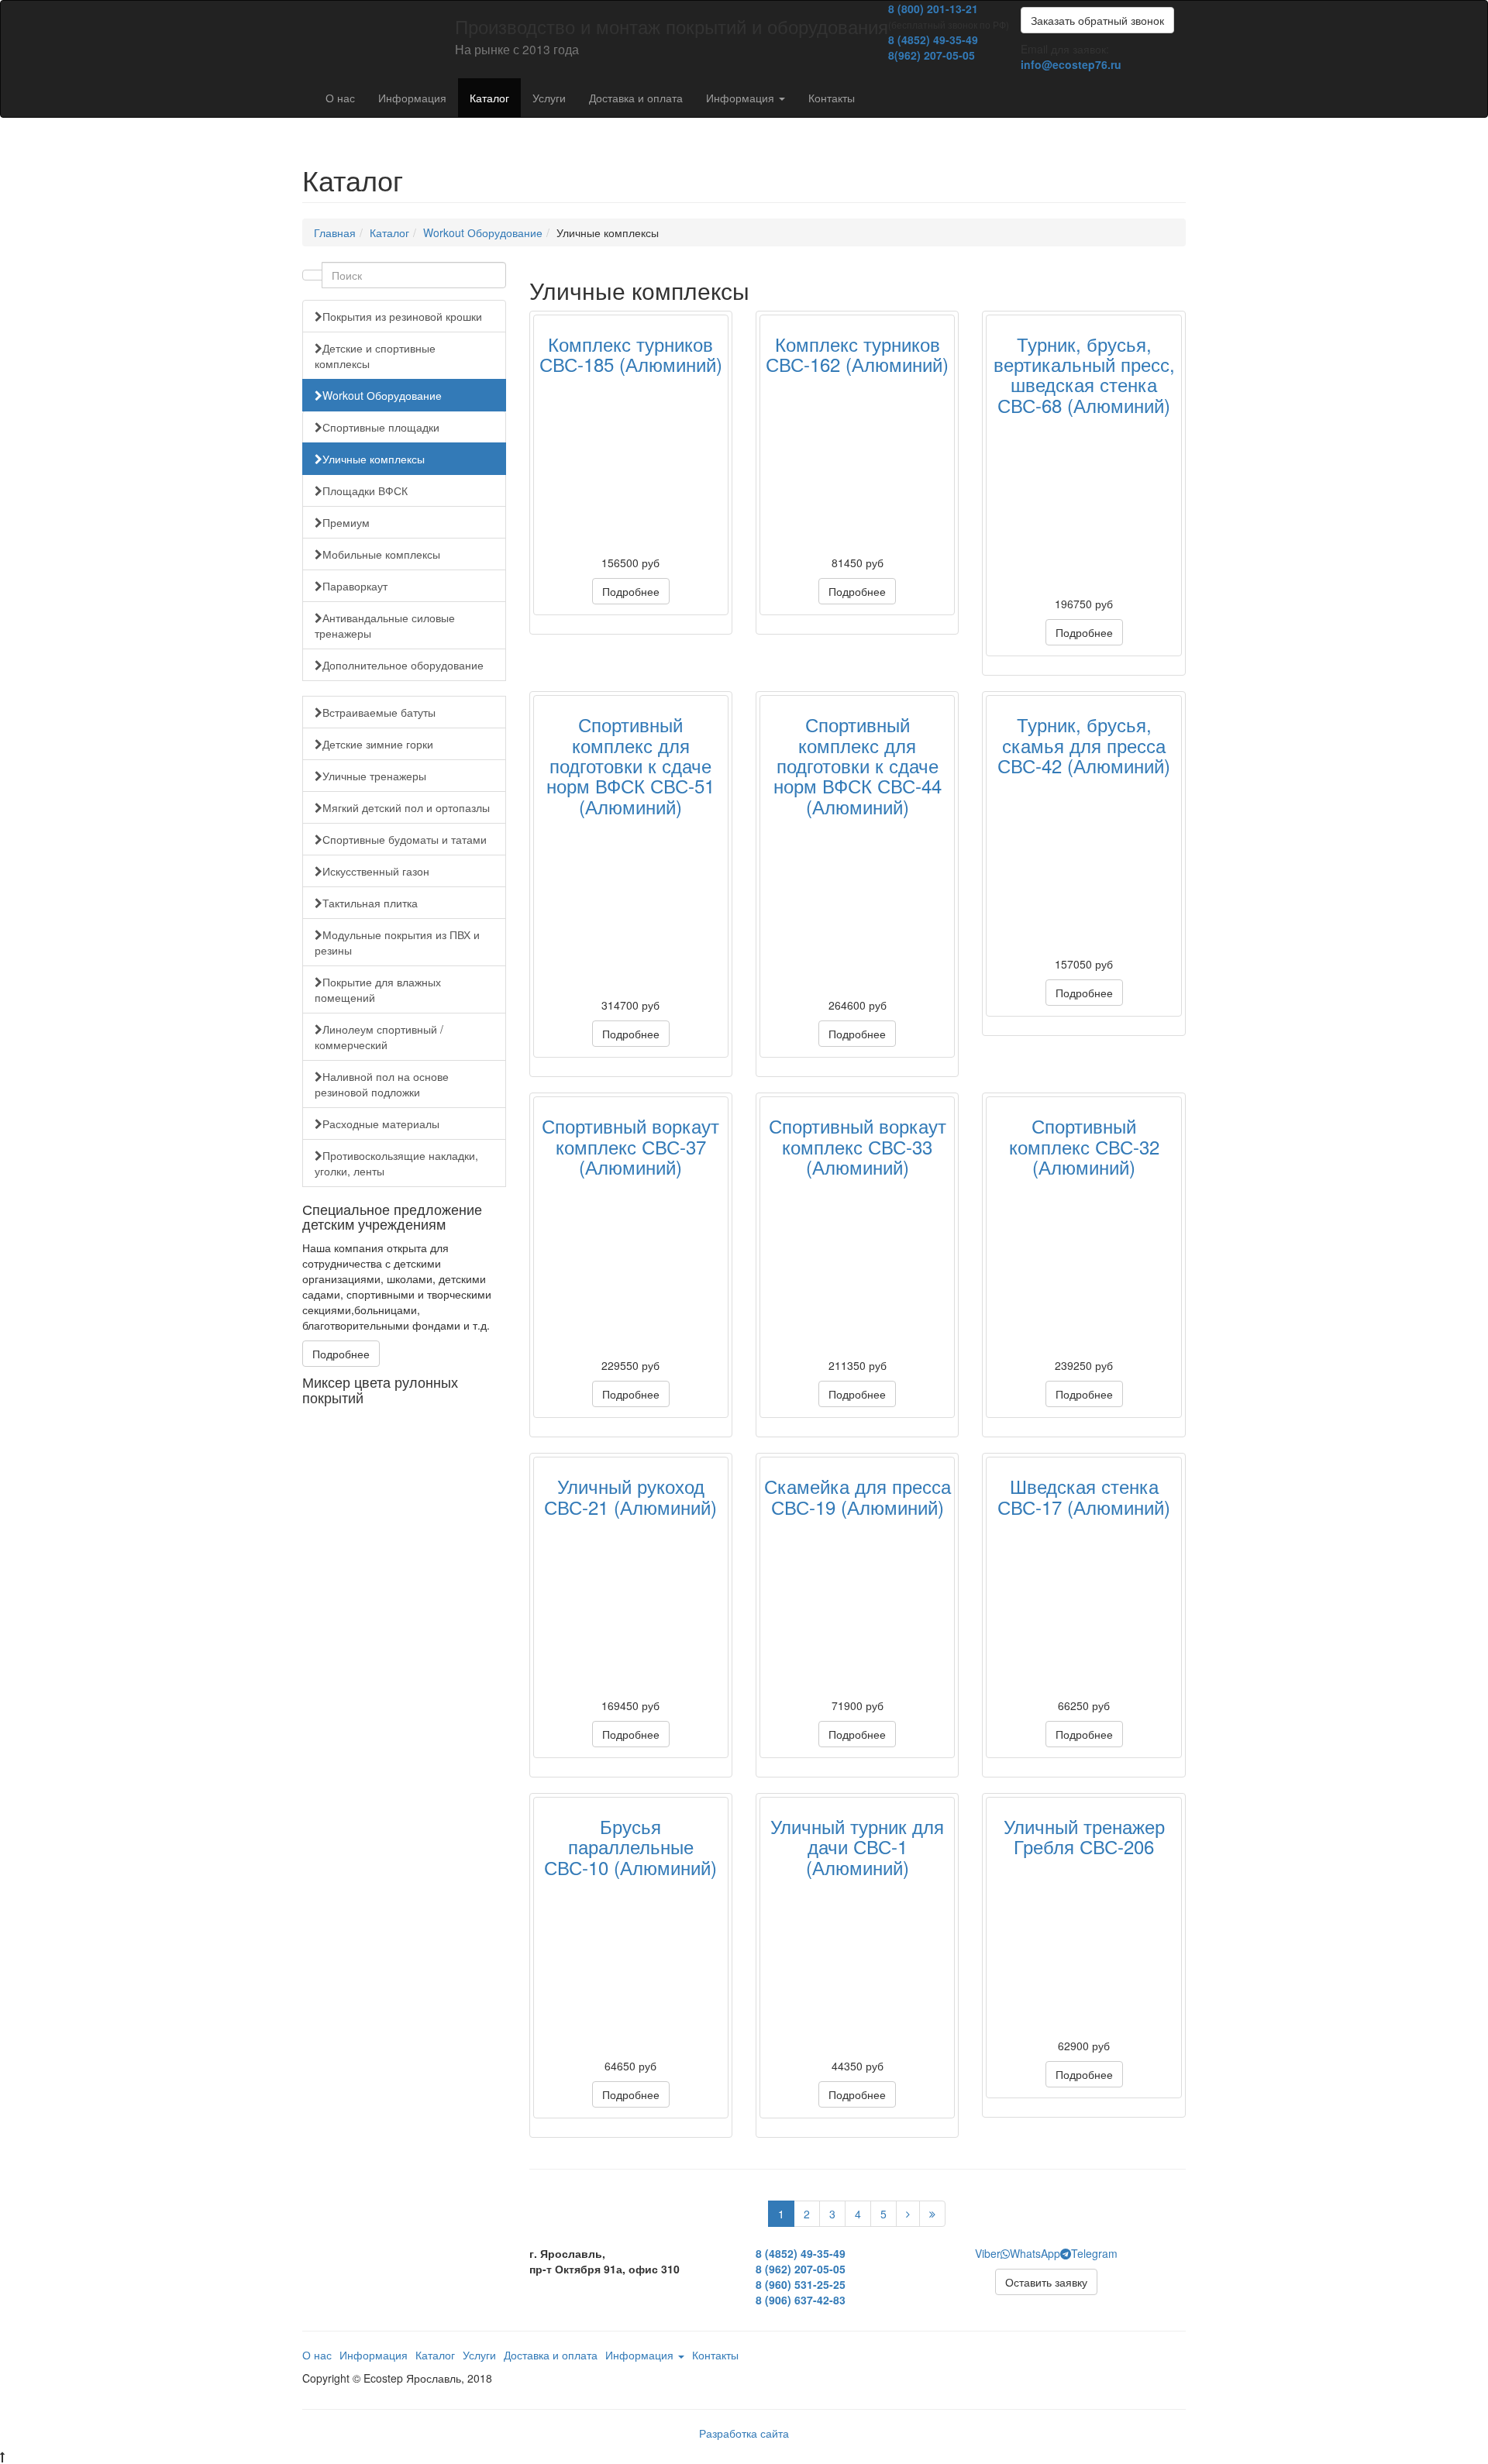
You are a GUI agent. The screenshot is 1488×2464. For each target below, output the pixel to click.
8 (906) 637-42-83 (801, 2300)
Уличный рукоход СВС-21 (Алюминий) (630, 1496)
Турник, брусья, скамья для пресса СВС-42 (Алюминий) (1084, 745)
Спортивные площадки (381, 427)
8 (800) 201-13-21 (933, 9)
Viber (988, 2253)
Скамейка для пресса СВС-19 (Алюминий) (858, 1496)
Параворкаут (355, 586)
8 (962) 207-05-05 (801, 2269)
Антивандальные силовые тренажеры (385, 625)
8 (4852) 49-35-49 (933, 40)
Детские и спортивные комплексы (375, 356)
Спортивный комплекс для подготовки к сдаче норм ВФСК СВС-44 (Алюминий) (858, 765)
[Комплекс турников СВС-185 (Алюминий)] (631, 465)
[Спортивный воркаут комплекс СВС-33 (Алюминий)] (857, 1268)
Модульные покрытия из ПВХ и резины (397, 942)
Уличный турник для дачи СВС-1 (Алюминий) (857, 1846)
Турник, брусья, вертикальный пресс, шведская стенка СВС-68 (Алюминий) (1084, 374)
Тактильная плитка (370, 903)
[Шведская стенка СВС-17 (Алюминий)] (1083, 1608)
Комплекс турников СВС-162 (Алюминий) (857, 354)
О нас (340, 98)
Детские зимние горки (378, 744)
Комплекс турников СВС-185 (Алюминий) (631, 354)
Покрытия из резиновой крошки (402, 316)
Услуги (549, 98)
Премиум (346, 522)
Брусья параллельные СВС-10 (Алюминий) (630, 1846)
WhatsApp (1035, 2253)
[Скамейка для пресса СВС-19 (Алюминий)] (857, 1608)
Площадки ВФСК (365, 490)
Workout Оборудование (483, 232)
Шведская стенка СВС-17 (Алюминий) (1084, 1496)
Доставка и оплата (636, 98)
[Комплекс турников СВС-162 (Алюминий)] (857, 465)
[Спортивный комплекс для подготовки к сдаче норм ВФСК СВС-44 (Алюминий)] (857, 907)
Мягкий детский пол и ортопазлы (406, 807)
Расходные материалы (381, 1124)
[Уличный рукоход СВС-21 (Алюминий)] (631, 1608)
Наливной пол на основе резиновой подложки (382, 1084)
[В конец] (932, 2214)
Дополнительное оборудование (403, 665)
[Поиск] (312, 275)
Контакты (832, 98)
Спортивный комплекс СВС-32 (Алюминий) (1084, 1146)
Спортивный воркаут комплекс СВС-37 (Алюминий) (630, 1146)
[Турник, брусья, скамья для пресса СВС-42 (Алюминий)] (1083, 866)
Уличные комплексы (374, 459)
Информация (412, 98)
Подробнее (341, 1354)
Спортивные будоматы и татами (405, 839)
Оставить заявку (1046, 2282)
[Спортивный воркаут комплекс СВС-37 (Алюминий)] (631, 1268)
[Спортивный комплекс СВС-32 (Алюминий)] (1083, 1268)
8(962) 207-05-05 (932, 55)
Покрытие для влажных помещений (378, 989)
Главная (335, 232)
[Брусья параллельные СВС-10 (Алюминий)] (631, 1968)
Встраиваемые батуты (379, 712)
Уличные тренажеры (374, 776)
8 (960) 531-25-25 (801, 2284)
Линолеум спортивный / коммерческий (379, 1037)
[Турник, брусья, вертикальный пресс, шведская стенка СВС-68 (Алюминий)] (1083, 506)
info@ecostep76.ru (1071, 64)
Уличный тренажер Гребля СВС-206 (1084, 1836)
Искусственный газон (376, 871)
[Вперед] (908, 2214)
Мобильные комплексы (381, 554)
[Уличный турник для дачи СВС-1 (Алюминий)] (857, 1968)
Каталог (489, 98)
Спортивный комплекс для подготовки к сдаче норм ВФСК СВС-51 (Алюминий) (630, 765)
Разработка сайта (744, 2433)
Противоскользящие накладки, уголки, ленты (396, 1163)
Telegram (1094, 2253)
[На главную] (302, 20)
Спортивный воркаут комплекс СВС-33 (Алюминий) (858, 1146)
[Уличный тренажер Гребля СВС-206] (1083, 1948)
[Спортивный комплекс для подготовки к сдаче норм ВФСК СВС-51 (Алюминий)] (631, 907)
